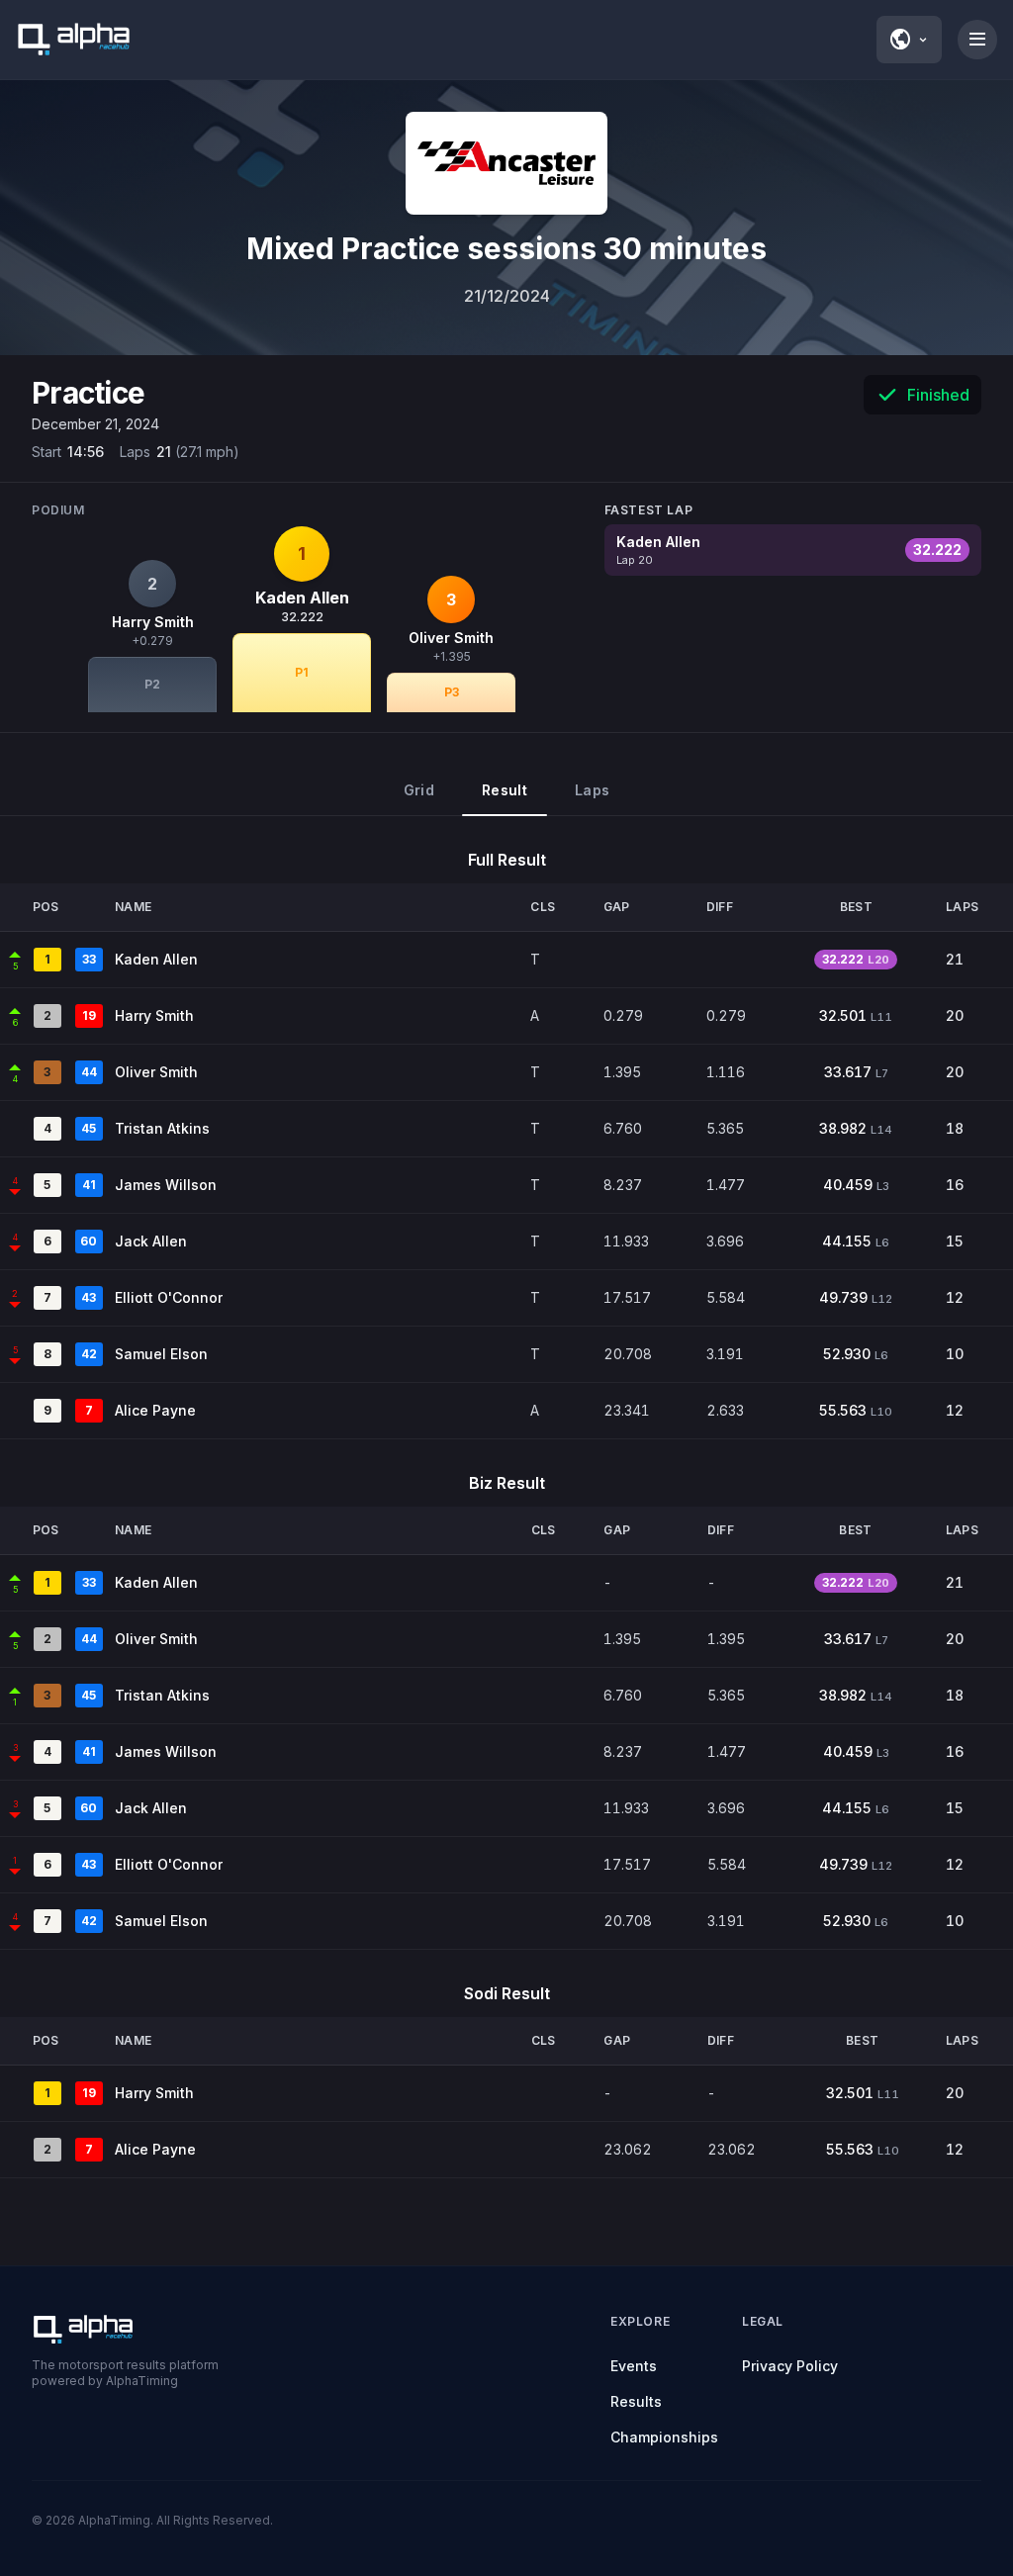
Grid (419, 790)
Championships (664, 2437)
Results (636, 2401)
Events (634, 2366)
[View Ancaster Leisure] (506, 163)
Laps (592, 790)
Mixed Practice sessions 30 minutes (506, 248)
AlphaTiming (114, 2520)
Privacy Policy (790, 2366)
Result (505, 790)
